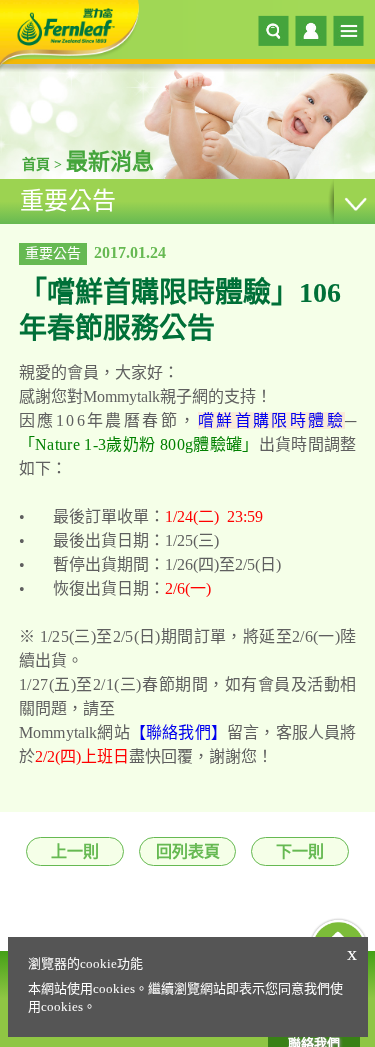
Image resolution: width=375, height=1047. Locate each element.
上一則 (75, 851)
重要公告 (68, 201)
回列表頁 (188, 851)
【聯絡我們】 (178, 732)
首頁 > (44, 164)
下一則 (300, 851)
